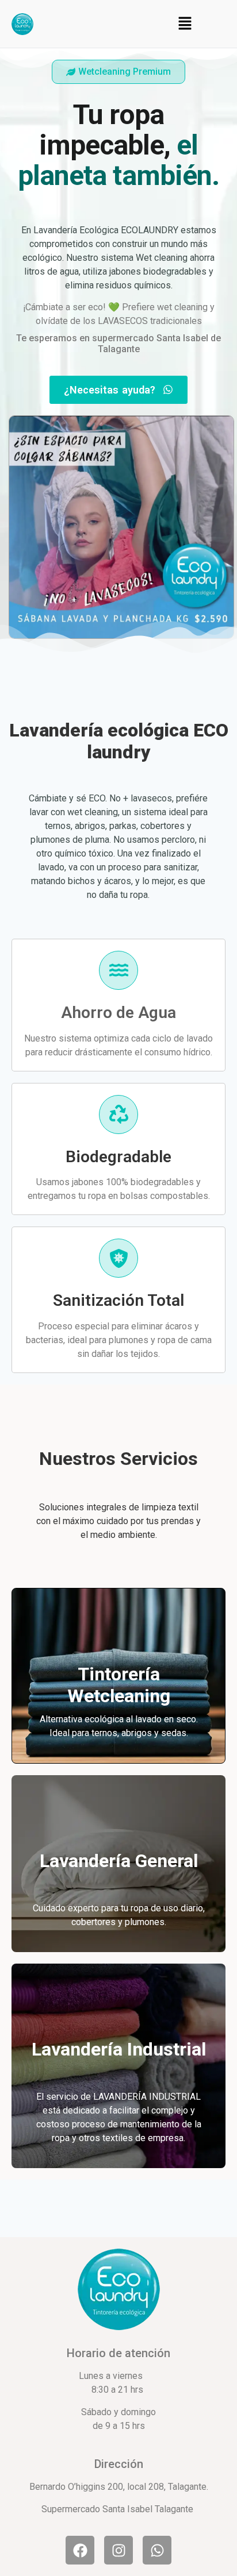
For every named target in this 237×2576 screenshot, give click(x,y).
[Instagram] (118, 2550)
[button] (185, 24)
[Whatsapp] (157, 2550)
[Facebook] (80, 2550)
